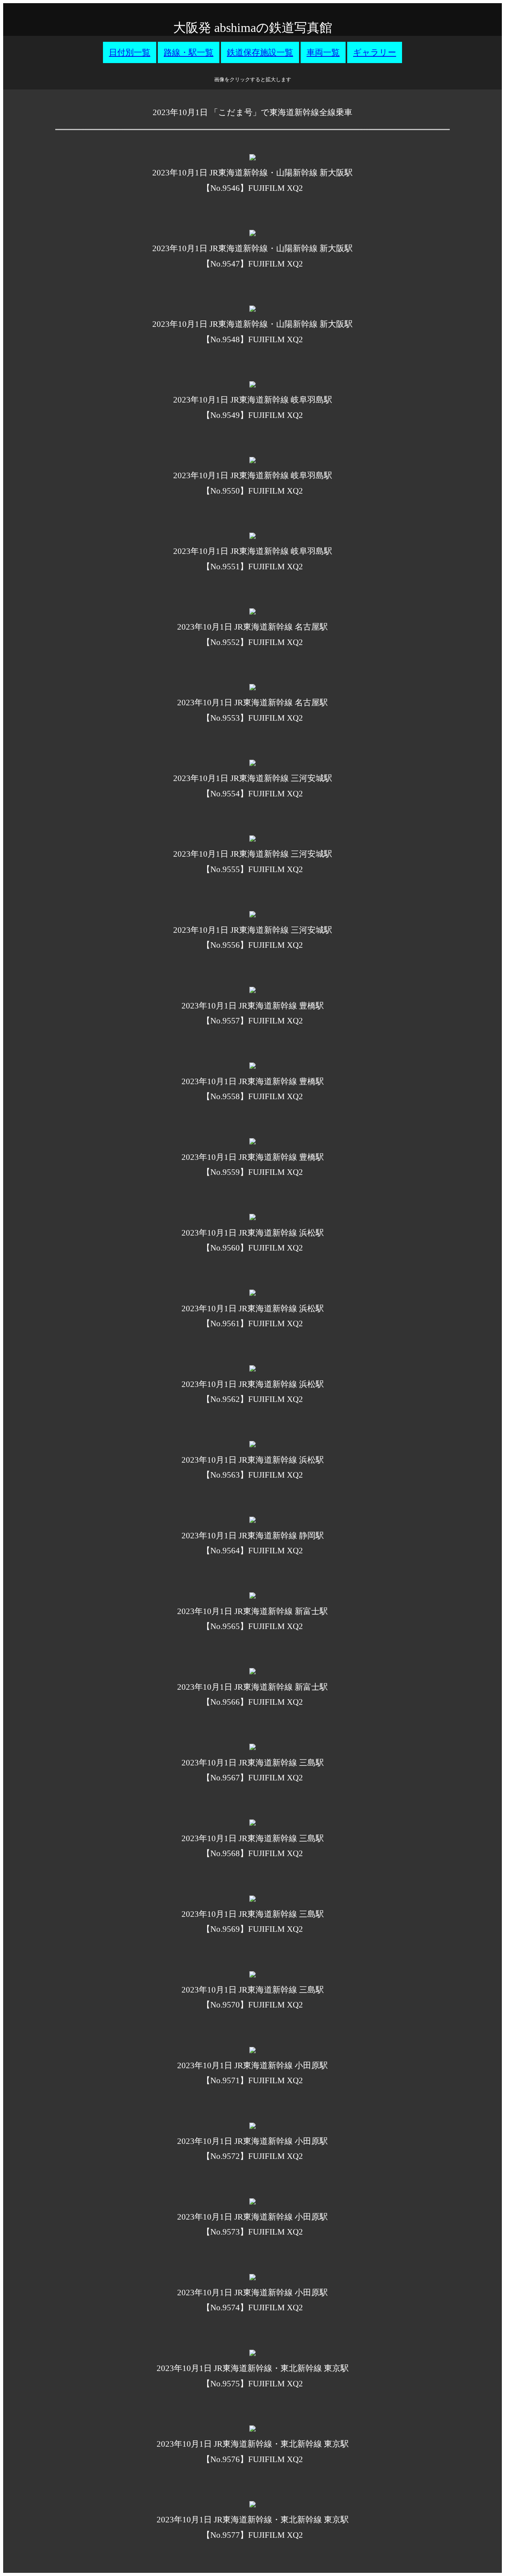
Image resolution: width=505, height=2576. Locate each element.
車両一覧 (323, 52)
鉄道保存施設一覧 (260, 52)
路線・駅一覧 (189, 52)
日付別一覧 (130, 52)
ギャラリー (375, 52)
